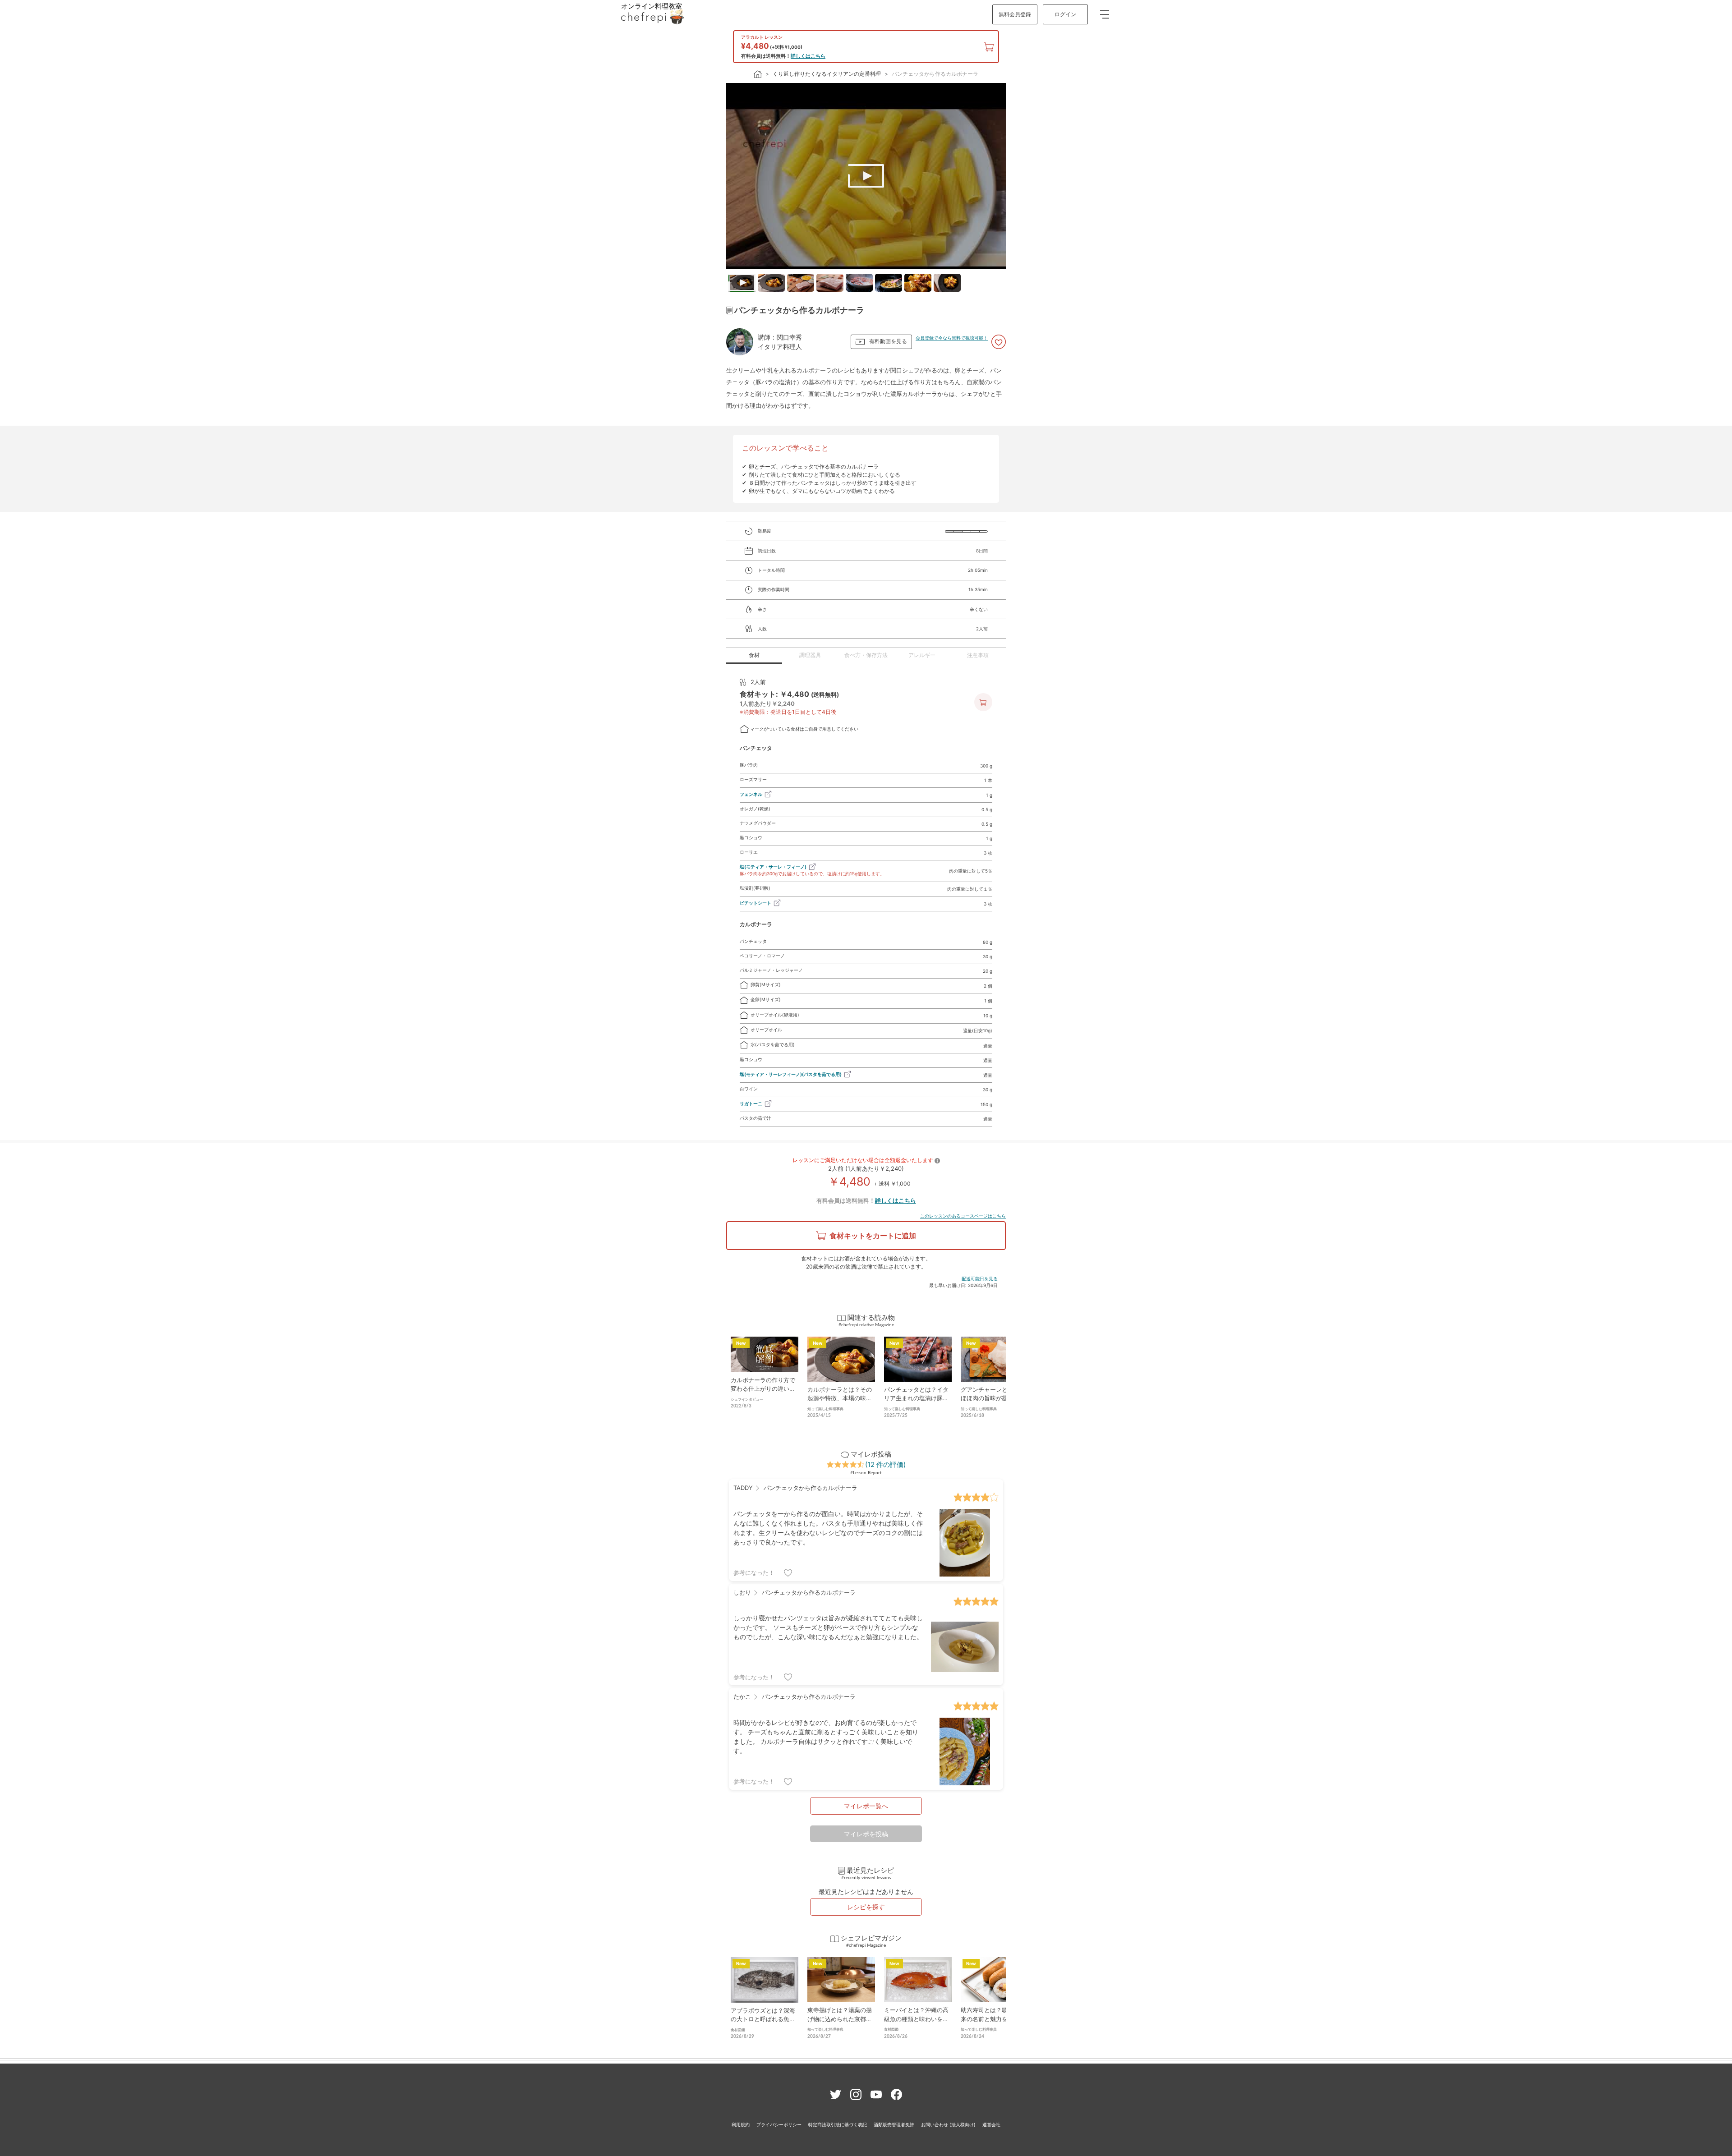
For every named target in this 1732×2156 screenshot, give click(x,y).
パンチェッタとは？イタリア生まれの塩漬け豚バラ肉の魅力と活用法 (916, 1398)
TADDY (743, 1488)
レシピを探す (866, 1907)
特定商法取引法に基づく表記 (838, 2124)
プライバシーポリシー (779, 2124)
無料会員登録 (1015, 14)
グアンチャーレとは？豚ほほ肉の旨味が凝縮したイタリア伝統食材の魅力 (993, 1398)
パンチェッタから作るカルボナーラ (935, 74)
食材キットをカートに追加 (873, 1236)
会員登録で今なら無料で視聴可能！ (952, 338)
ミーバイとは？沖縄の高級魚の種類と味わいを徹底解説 (916, 2019)
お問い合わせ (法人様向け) (948, 2124)
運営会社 (991, 2124)
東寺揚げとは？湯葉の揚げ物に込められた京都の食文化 (840, 2019)
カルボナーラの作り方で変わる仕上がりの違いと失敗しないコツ (763, 1389)
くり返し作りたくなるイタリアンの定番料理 (827, 74)
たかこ (742, 1696)
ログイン (1065, 14)
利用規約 (741, 2124)
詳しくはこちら (808, 56)
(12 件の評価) (885, 1464)
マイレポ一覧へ (866, 1806)
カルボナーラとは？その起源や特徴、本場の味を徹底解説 (840, 1398)
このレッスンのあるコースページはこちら (963, 1216)
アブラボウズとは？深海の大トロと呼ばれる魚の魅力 (763, 2019)
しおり (742, 1592)
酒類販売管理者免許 (894, 2124)
